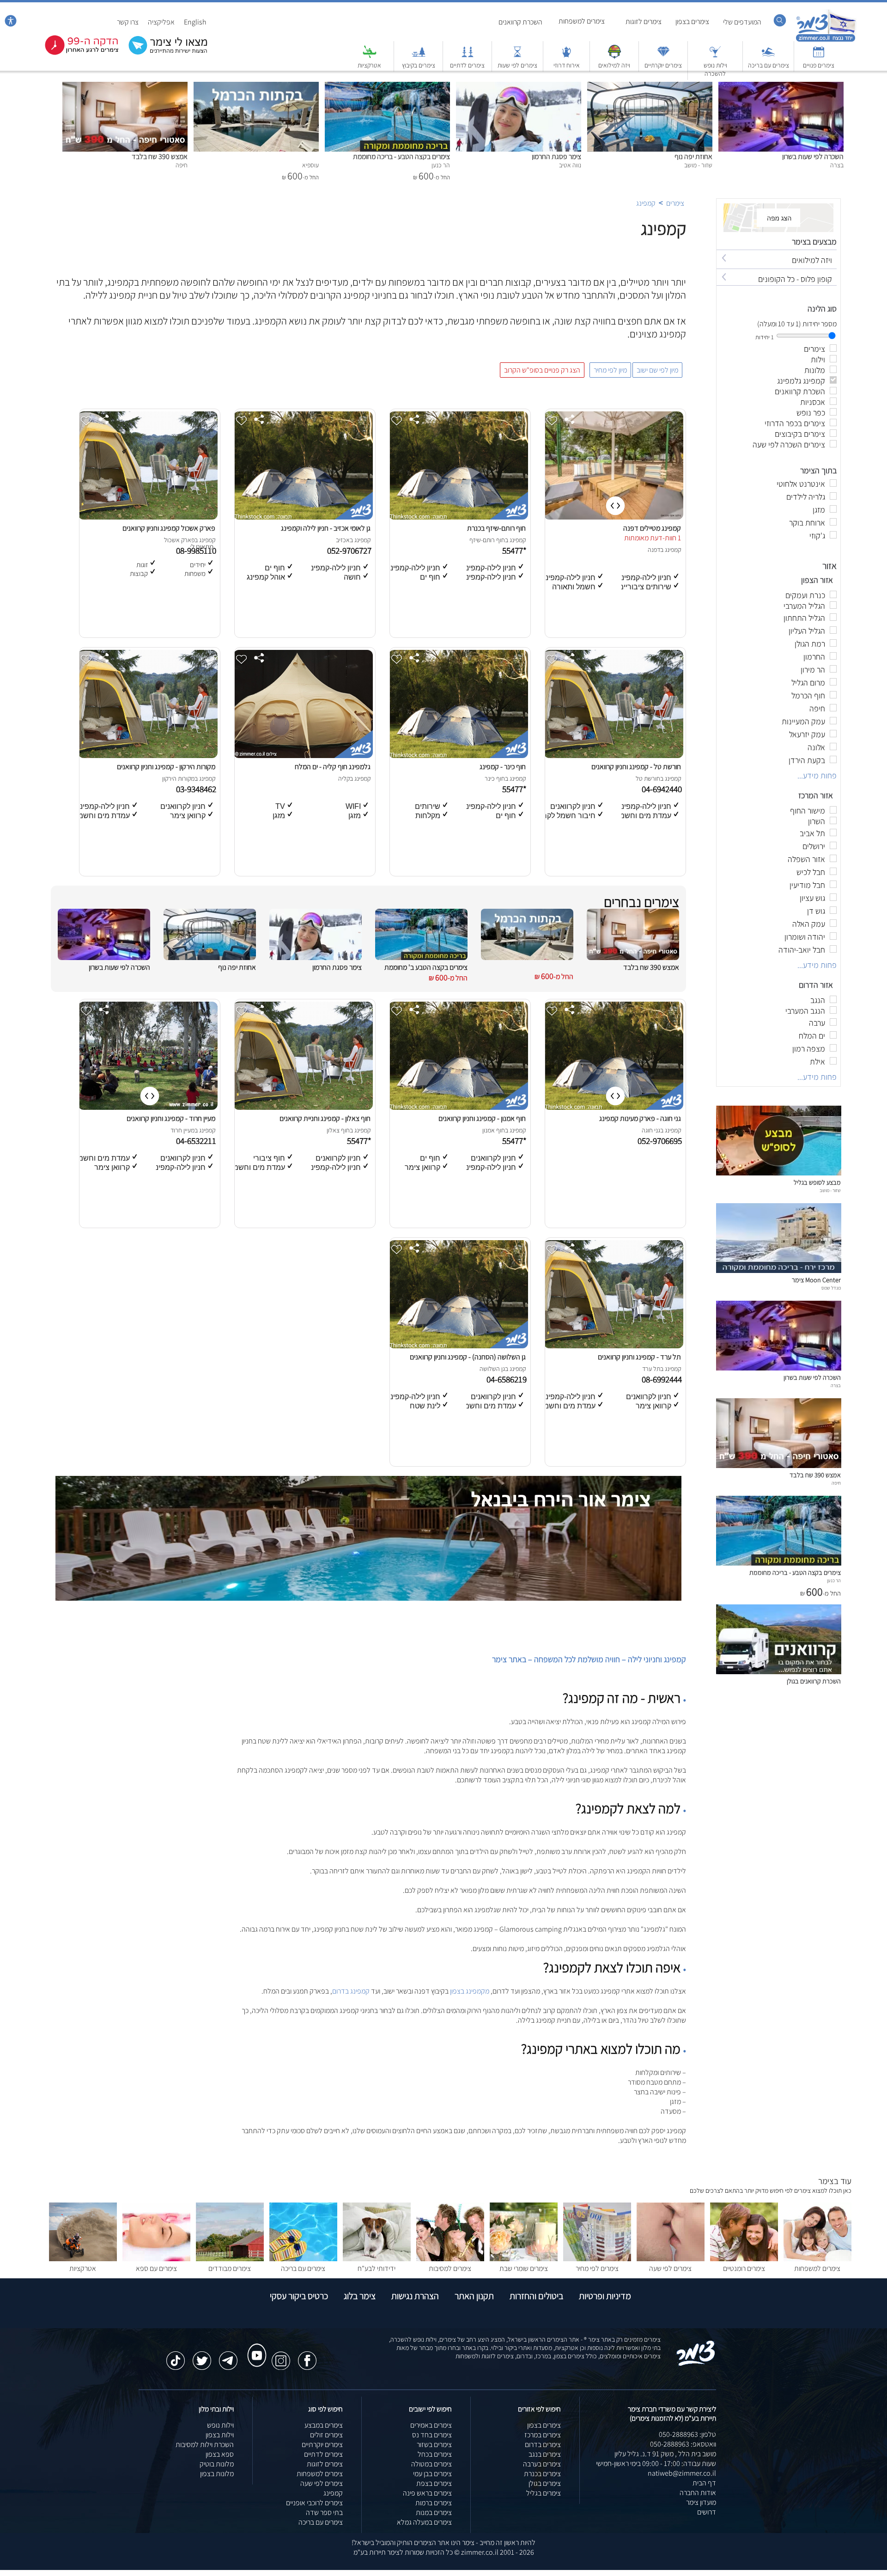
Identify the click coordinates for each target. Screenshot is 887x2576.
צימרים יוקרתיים (663, 65)
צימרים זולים (326, 2435)
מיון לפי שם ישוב (657, 370)
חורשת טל (648, 778)
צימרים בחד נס (432, 2435)
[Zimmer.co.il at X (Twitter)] (202, 2356)
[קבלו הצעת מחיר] (163, 53)
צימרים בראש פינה (427, 2493)
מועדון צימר (701, 2502)
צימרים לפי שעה (670, 2268)
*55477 (515, 551)
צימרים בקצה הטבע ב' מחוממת (426, 967)
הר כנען (834, 1580)
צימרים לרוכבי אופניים (314, 2503)
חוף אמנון (494, 1130)
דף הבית (704, 2483)
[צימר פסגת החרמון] (519, 87)
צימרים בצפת (434, 2483)
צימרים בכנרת (542, 2474)
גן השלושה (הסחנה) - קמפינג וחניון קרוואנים (468, 1357)
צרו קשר (128, 22)
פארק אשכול (179, 540)
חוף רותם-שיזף (487, 540)
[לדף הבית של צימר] (826, 40)
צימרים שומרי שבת (524, 2268)
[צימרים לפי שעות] (517, 56)
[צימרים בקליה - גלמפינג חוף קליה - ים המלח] (303, 756)
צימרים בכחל (435, 2454)
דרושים (707, 2512)
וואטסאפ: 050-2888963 (683, 2444)
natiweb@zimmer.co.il (682, 2473)
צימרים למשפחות (582, 21)
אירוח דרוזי (567, 65)
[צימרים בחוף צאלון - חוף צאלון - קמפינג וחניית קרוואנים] (303, 1107)
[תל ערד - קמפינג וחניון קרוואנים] (614, 1346)
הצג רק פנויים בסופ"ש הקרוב (542, 370)
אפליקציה (161, 22)
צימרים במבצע (324, 2425)
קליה (344, 778)
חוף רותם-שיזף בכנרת (496, 528)
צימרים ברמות (434, 2503)
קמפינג (646, 203)
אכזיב (343, 540)
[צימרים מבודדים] (230, 2259)
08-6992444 (663, 1379)
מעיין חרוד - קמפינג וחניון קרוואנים (171, 1118)
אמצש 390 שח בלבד (160, 156)
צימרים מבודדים (230, 2268)
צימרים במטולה (431, 2464)
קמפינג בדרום (351, 1991)
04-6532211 (197, 1141)
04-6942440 (663, 789)
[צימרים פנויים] (819, 56)
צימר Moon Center (816, 1280)
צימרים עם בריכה (769, 65)
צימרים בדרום (543, 2444)
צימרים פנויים (819, 65)
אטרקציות (369, 65)
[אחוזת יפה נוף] (650, 87)
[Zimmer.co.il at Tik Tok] (176, 2356)
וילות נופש (220, 2425)
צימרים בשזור (434, 2444)
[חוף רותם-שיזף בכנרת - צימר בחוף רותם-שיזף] (458, 517)
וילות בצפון (220, 2435)
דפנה (654, 550)
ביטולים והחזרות (536, 2296)
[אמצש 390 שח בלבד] (125, 87)
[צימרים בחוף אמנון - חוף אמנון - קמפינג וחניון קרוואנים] (458, 1107)
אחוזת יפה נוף (693, 156)
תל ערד (651, 1369)
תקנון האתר (474, 2296)
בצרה (836, 1385)
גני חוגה (651, 1130)
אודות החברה (698, 2493)
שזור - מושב (830, 1190)
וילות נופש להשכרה (715, 69)
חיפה (836, 1483)
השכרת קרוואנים (520, 22)
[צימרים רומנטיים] (744, 2259)
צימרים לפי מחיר (597, 2268)
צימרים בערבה (542, 2464)
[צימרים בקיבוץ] (419, 56)
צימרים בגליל (544, 2493)
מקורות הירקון (178, 778)
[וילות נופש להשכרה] (715, 56)
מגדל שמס (831, 1288)
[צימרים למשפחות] (817, 2259)
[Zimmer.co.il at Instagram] (281, 2356)
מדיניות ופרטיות (605, 2296)
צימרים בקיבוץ (419, 65)
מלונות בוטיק (217, 2464)
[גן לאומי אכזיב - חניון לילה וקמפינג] (303, 517)
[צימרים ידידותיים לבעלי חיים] (377, 2259)
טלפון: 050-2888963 (687, 2434)
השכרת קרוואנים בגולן (814, 1681)
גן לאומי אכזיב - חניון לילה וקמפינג (326, 528)
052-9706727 (350, 551)
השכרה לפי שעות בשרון (813, 156)
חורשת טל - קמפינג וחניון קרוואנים (636, 767)
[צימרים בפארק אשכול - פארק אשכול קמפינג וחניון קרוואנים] (148, 517)
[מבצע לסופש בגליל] (779, 1173)
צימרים (675, 203)
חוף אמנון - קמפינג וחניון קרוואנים (482, 1118)
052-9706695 (661, 1141)
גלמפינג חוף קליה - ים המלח (333, 767)
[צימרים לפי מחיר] (597, 2259)
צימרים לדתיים (467, 65)
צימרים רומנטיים (744, 2268)
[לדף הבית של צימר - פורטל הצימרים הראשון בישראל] (696, 2364)
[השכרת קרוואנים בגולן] (779, 1672)
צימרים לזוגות (644, 21)
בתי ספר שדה (324, 2512)
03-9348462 (197, 789)
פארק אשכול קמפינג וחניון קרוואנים (169, 528)
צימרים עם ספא (156, 2268)
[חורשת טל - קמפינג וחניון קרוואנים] (614, 756)
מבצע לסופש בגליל (817, 1182)
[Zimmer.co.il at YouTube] (255, 2347)
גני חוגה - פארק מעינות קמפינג (640, 1118)
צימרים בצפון (692, 21)
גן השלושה (492, 1369)
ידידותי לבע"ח (377, 2268)
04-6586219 (507, 1379)
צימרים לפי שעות (517, 65)
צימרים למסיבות (450, 2268)
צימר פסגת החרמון (556, 156)
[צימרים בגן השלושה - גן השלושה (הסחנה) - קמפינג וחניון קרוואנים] (458, 1346)
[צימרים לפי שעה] (671, 2259)
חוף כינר (495, 778)
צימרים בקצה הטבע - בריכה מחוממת (401, 156)
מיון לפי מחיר (610, 370)
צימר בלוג (360, 2296)
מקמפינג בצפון (470, 1991)
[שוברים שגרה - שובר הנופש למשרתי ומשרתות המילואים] (614, 56)
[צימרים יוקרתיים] (663, 56)
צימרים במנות (434, 2512)
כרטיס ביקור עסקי (299, 2296)
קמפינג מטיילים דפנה (652, 528)
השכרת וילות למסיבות (205, 2444)
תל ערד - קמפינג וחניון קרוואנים (639, 1357)
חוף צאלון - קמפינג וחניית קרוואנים (325, 1118)
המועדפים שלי (742, 22)
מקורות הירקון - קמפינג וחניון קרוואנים (166, 767)
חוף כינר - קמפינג (503, 767)
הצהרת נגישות (415, 2296)
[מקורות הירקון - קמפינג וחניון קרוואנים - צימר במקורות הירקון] (148, 756)
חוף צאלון (338, 1130)
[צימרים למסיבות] (450, 2259)
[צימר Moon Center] (779, 1270)
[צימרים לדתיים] (468, 56)
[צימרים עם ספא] (156, 2259)
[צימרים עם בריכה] (768, 56)
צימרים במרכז (543, 2435)
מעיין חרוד (182, 1130)
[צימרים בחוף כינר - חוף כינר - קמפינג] (458, 756)
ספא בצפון (220, 2454)
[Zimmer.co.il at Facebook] (307, 2356)
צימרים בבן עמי (432, 2474)
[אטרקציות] (370, 56)
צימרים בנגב (545, 2454)
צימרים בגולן (545, 2483)
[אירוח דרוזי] (566, 56)
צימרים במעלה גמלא (424, 2522)
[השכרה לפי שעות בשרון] (781, 87)
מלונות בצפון (217, 2474)
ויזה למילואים (614, 65)
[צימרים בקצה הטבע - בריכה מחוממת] (387, 87)
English (195, 22)
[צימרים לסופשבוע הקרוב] (75, 53)
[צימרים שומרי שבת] (524, 2259)
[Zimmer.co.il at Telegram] (228, 2356)
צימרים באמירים (431, 2425)
